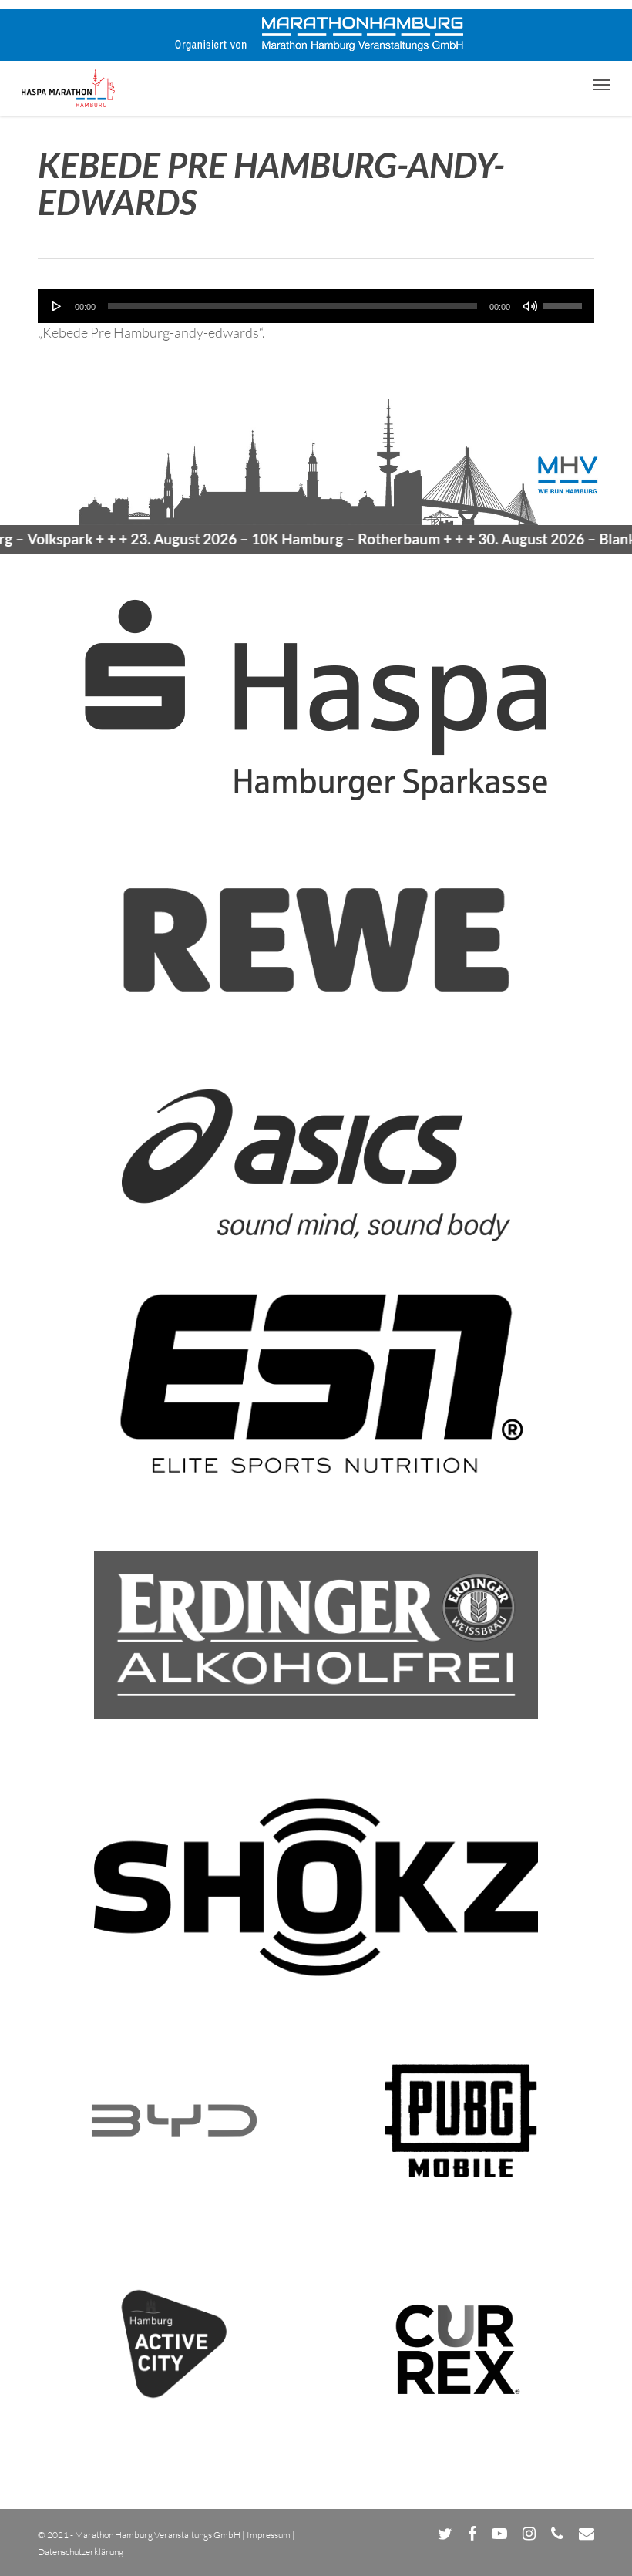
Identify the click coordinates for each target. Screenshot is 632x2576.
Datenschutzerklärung (81, 2552)
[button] (602, 84)
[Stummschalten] (530, 306)
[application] (316, 306)
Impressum (269, 2535)
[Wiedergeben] (57, 306)
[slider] (565, 301)
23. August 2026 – (256, 539)
